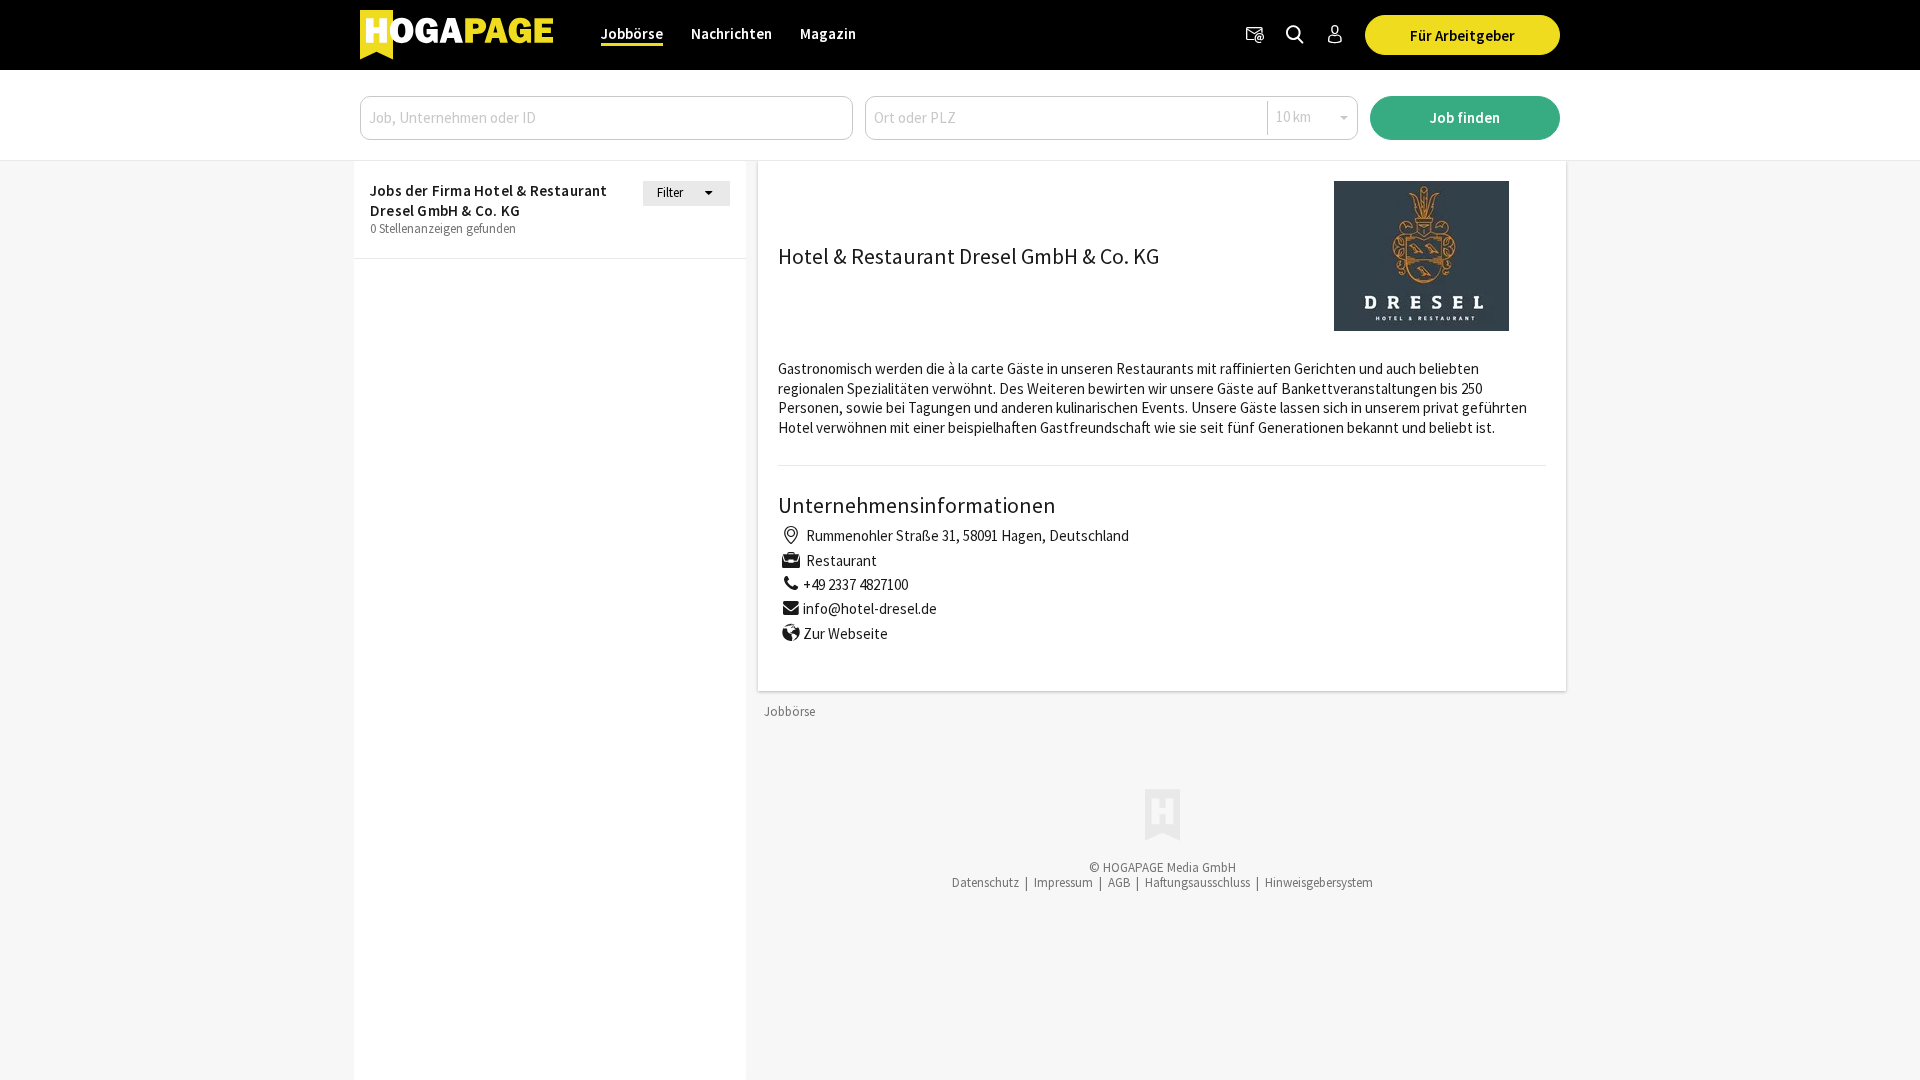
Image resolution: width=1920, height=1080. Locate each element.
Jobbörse (632, 33)
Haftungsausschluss (1197, 882)
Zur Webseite (845, 633)
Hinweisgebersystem (1319, 882)
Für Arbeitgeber (1462, 35)
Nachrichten (731, 33)
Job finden (1465, 117)
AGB (1119, 882)
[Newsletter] (1255, 35)
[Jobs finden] (1295, 35)
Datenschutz (985, 882)
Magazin (828, 33)
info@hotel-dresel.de (870, 608)
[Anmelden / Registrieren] (1335, 35)
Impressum (1063, 882)
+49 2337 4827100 (855, 584)
